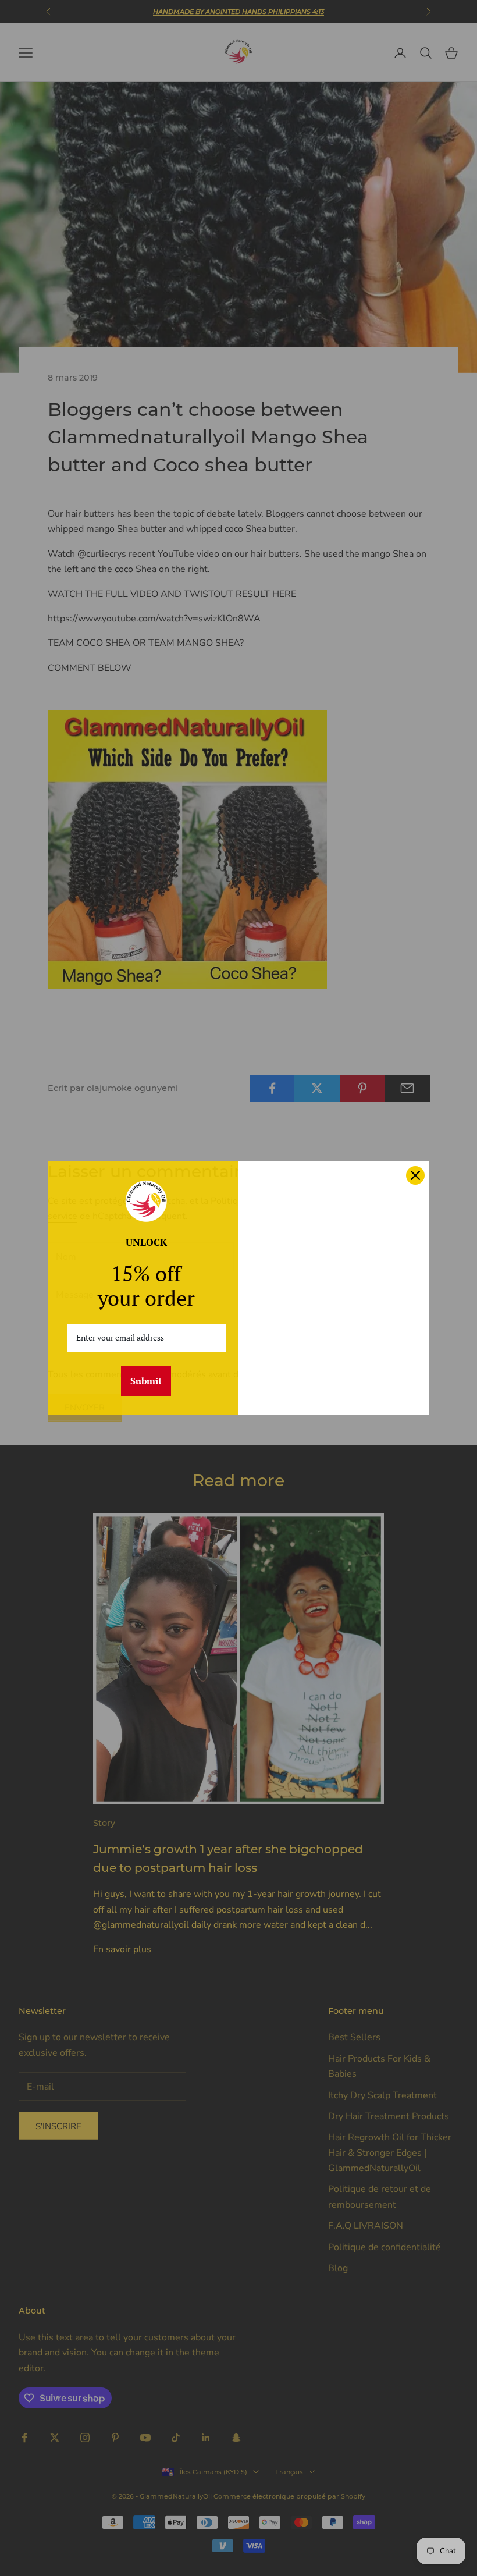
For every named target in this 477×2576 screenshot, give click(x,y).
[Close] (415, 1175)
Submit (146, 1381)
